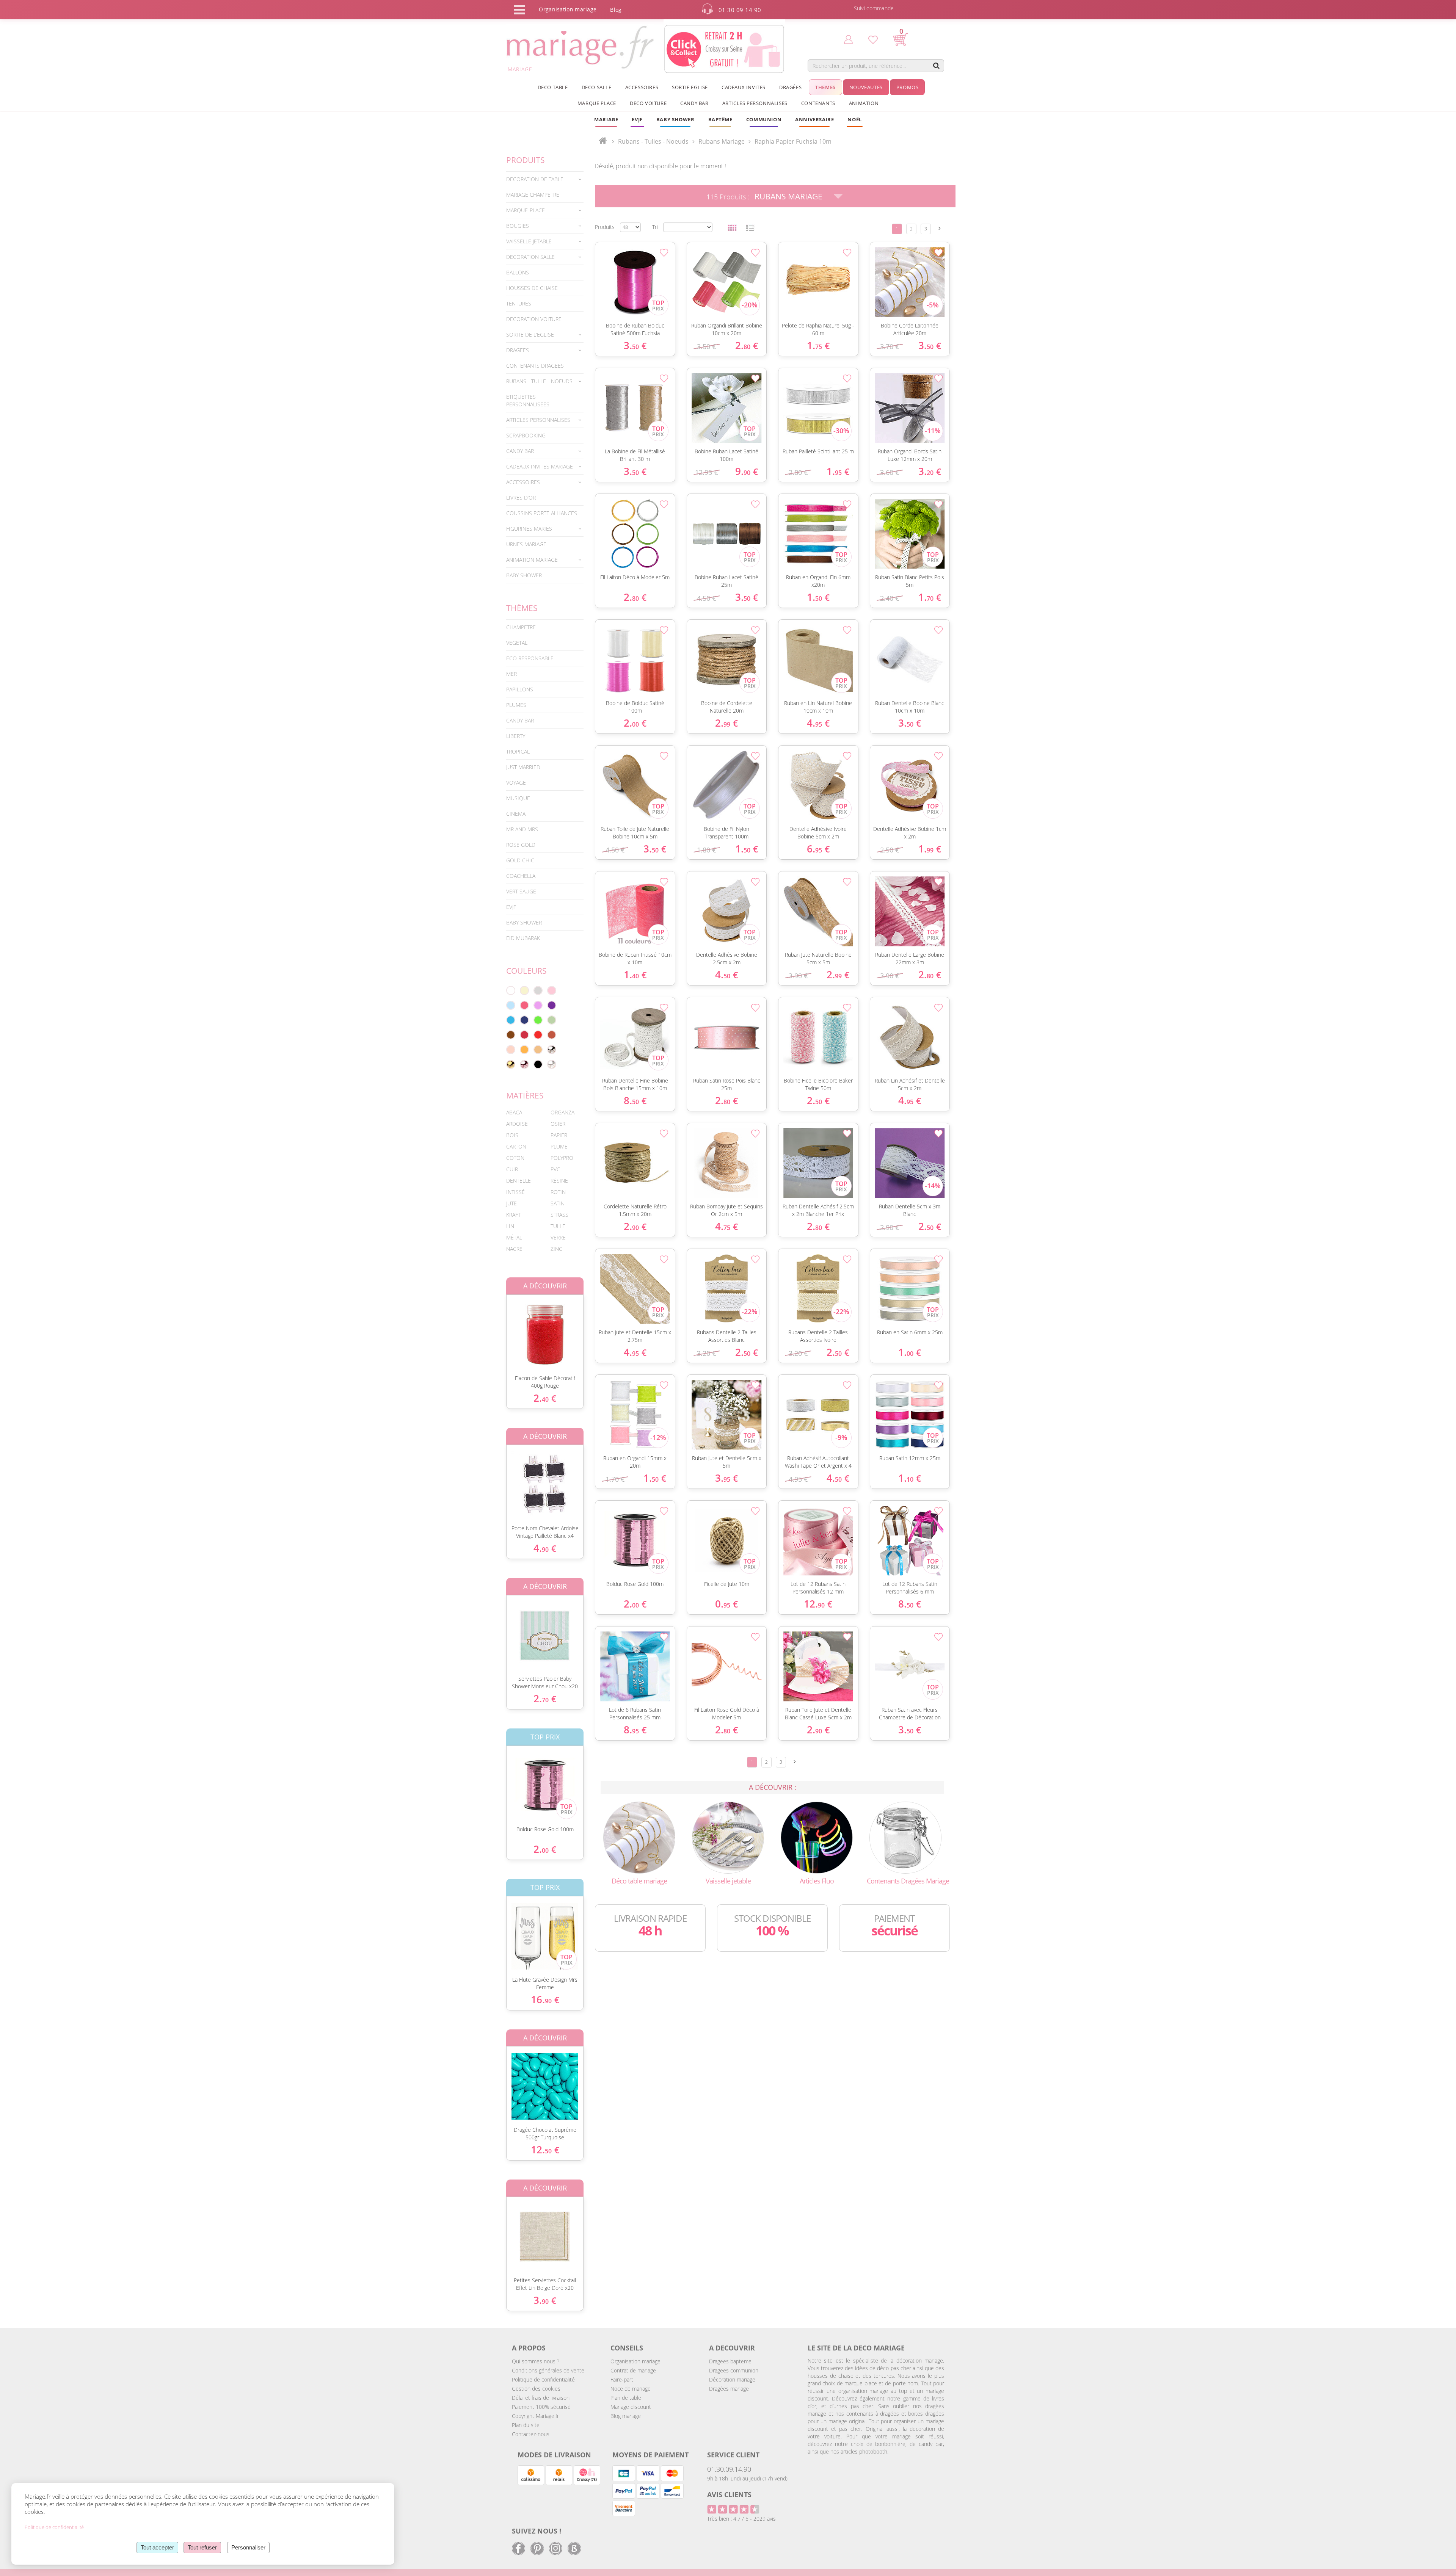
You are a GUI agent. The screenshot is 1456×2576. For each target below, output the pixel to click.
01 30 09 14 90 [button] (740, 10)
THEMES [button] (825, 87)
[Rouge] (538, 1035)
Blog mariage (626, 2416)
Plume (559, 1146)
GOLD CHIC (520, 860)
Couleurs (526, 971)
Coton (515, 1158)
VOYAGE (516, 783)
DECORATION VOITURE (534, 319)
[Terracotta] (552, 1035)
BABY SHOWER (524, 575)
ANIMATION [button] (864, 103)
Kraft (513, 1215)
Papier (559, 1135)
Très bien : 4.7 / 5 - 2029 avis (741, 2519)
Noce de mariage (631, 2389)
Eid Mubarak (523, 938)
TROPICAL (518, 751)
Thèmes (522, 608)
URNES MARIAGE (526, 544)
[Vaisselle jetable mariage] (728, 1837)
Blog (616, 10)
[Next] (940, 228)
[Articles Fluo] (817, 1837)
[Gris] (538, 990)
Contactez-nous (531, 2434)
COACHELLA (521, 876)
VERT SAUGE (521, 891)
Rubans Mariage (788, 196)
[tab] (545, 179)
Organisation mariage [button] (568, 9)
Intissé (515, 1192)
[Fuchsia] (524, 1005)
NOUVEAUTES (866, 87)
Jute (511, 1203)
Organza (562, 1112)
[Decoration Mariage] (639, 1837)
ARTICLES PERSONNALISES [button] (755, 103)
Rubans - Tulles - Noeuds (653, 141)
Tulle (558, 1226)
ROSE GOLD (521, 845)
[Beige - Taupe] (538, 1050)
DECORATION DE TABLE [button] (535, 179)
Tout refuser (202, 2547)
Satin (558, 1203)
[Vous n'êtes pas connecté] (848, 39)
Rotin (558, 1192)
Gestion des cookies (536, 2389)
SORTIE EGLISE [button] (690, 87)
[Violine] (552, 1005)
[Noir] (538, 1064)
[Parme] (538, 1005)
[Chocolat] (511, 1035)
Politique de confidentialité (543, 2379)
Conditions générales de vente (548, 2370)
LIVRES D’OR (521, 497)
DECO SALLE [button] (597, 87)
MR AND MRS (522, 829)
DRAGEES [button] (518, 350)
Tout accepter (157, 2547)
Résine (559, 1181)
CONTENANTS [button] (818, 103)
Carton (516, 1146)
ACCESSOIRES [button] (642, 87)
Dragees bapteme (730, 2361)
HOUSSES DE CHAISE (532, 288)
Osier (558, 1124)
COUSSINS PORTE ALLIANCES (542, 513)
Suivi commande (874, 8)
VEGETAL (517, 643)
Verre (558, 1237)
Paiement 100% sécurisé (541, 2407)
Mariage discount (631, 2407)
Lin (510, 1226)
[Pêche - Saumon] (511, 1050)
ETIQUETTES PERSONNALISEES (528, 400)
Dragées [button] (790, 87)
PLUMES (516, 705)
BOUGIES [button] (518, 226)
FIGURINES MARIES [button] (529, 529)
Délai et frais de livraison (541, 2398)
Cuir (512, 1169)
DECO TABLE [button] (553, 87)
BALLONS (518, 272)
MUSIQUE (518, 798)
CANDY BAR (520, 720)
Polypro (562, 1158)
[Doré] (511, 1064)
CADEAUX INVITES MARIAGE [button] (540, 466)
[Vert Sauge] (552, 1020)
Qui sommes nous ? (536, 2361)
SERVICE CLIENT (733, 2455)
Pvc (555, 1169)
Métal (514, 1237)
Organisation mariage (635, 2361)
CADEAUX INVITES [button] (744, 87)
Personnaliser (248, 2547)
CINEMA (516, 814)
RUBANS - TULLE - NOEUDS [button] (539, 381)
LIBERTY (516, 736)
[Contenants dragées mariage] (905, 1837)
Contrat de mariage (633, 2370)
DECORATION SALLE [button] (530, 257)
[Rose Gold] (524, 1064)
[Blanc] (511, 990)
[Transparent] (552, 1064)
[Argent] (552, 1050)
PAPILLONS (520, 689)
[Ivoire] (524, 990)
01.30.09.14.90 (729, 2469)
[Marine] (524, 1020)
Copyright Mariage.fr (535, 2416)
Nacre (514, 1249)
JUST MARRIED (523, 767)
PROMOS (908, 87)
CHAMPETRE (521, 627)
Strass (559, 1215)
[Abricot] (524, 1050)
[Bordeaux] (524, 1035)
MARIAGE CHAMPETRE (533, 195)
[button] (720, 119)
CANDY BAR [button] (694, 103)
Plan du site (526, 2425)
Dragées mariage (729, 2389)
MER (511, 674)
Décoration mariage (732, 2379)
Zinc (556, 1249)
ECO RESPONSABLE (530, 658)
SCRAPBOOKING (526, 435)
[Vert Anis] (538, 1020)
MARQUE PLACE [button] (597, 103)
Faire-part (622, 2379)
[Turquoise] (511, 1020)
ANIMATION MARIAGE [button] (532, 560)
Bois (512, 1135)
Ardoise (517, 1124)
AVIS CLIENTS (729, 2495)
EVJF (511, 907)
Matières (525, 1095)
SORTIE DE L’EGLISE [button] (530, 335)
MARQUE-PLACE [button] (526, 210)
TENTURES (519, 303)
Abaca (514, 1112)
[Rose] (552, 990)
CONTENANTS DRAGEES (535, 366)
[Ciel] (511, 1005)
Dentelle (519, 1181)
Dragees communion (734, 2370)
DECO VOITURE (648, 103)
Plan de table (626, 2398)
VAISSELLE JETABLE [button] (529, 241)
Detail (500, 1328)
